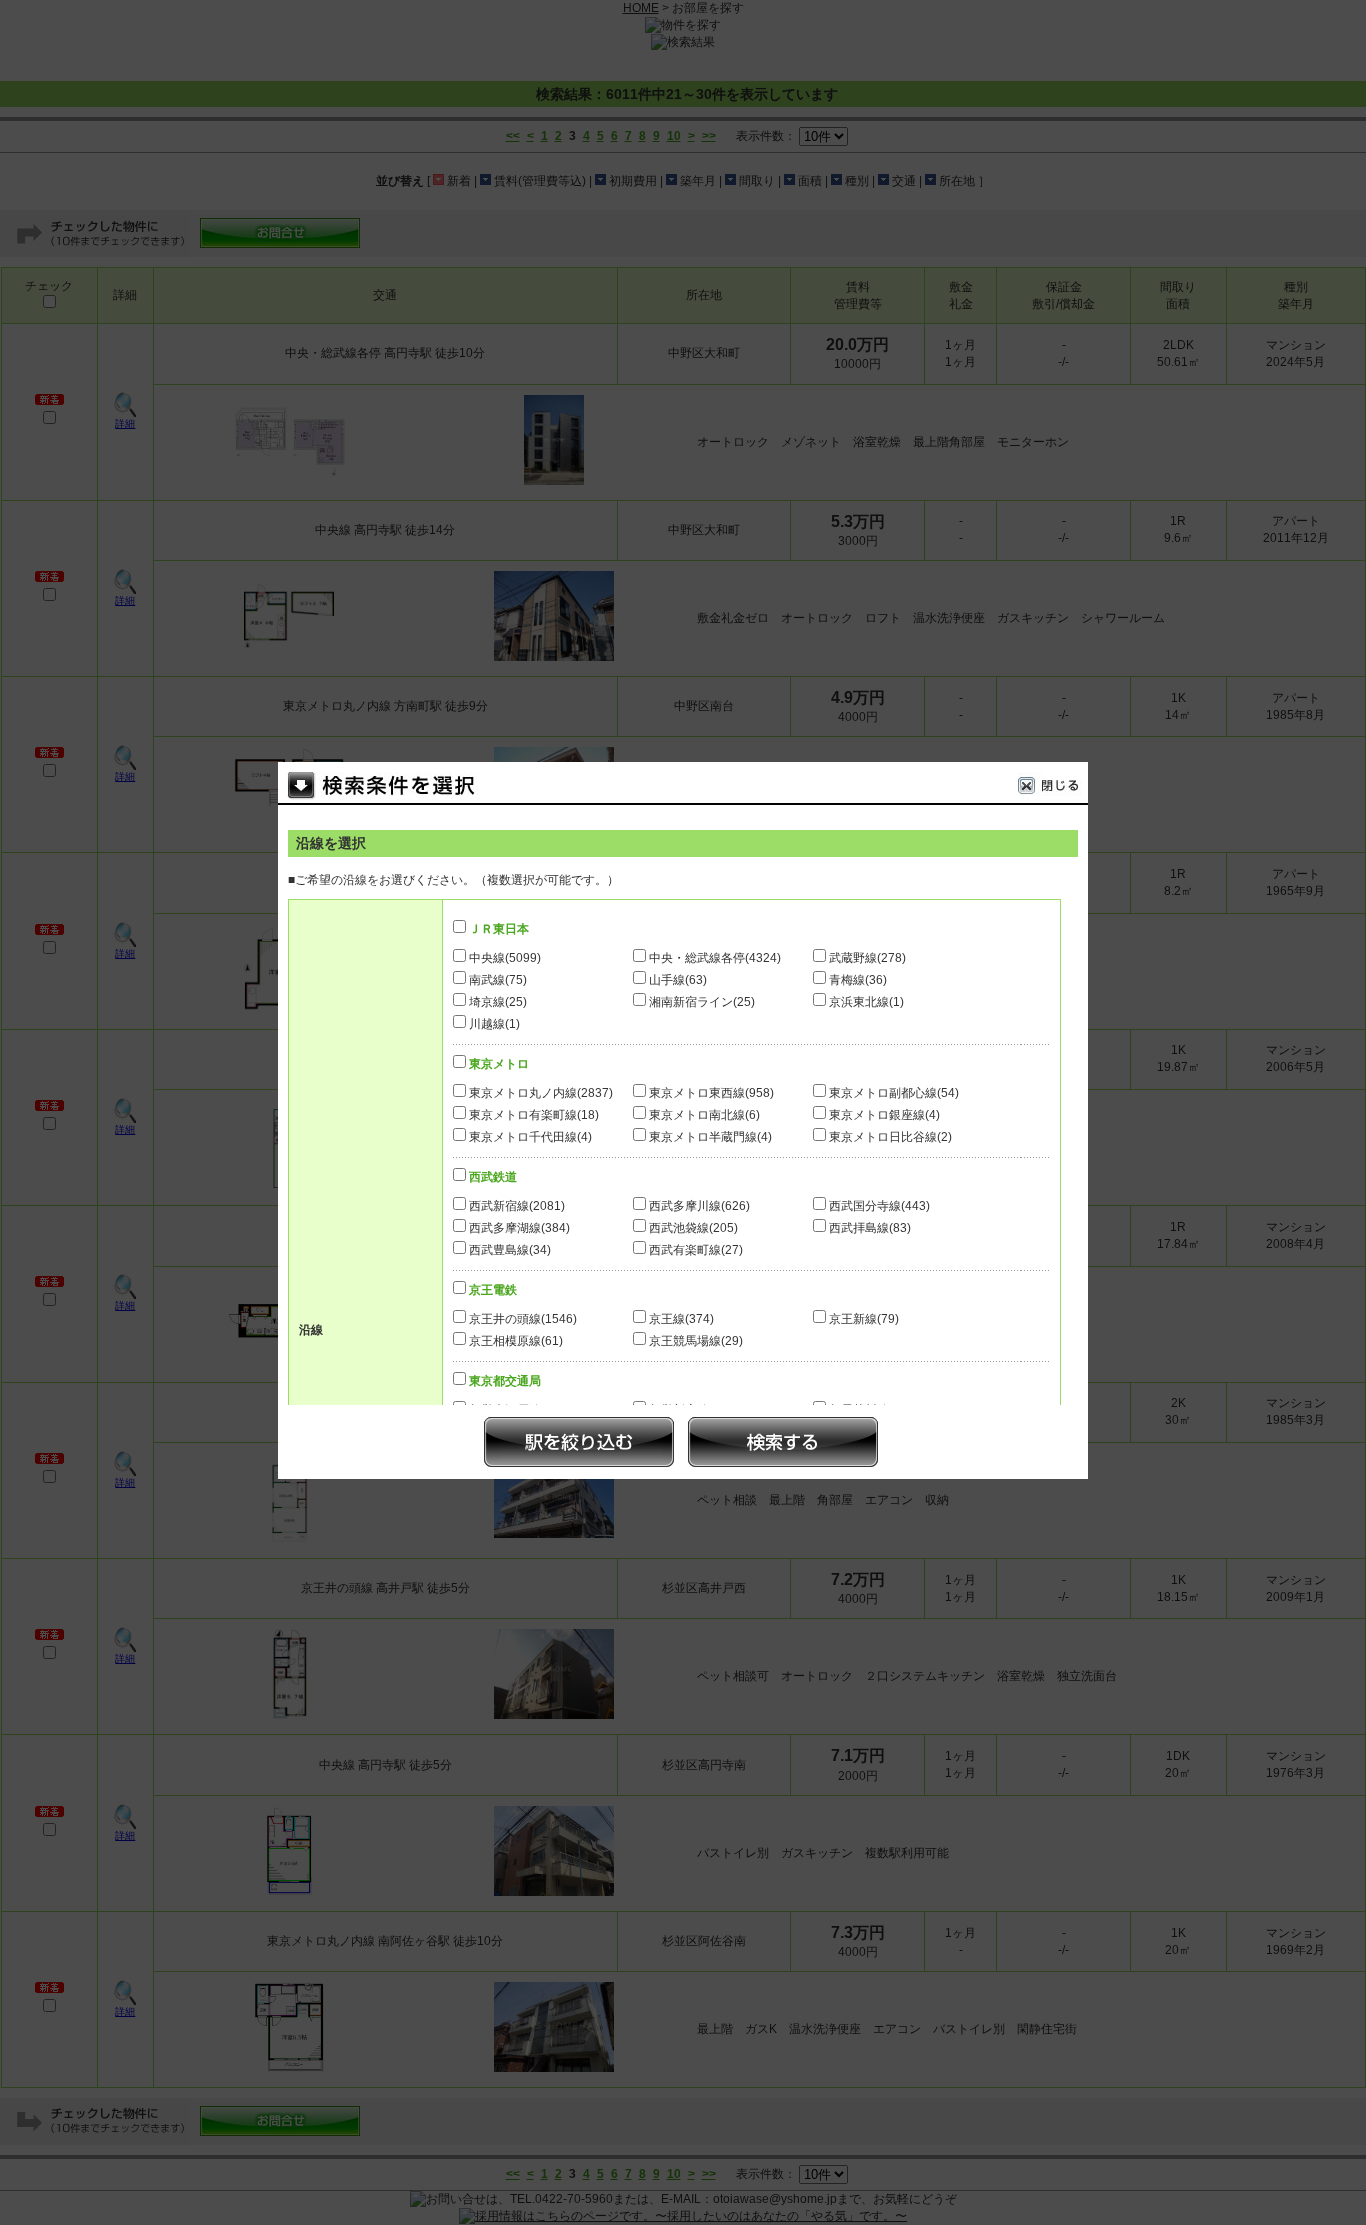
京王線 (681, 1319)
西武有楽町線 (696, 1250)
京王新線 (864, 1319)
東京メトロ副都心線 (894, 1093)
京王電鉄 (493, 1290)
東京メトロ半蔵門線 (710, 1137)
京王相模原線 (516, 1341)
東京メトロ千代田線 (530, 1137)
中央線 (505, 958)
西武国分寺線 (879, 1206)
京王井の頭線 (523, 1319)
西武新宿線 (517, 1206)
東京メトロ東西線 (711, 1093)
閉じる (1053, 788)
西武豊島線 (510, 1250)
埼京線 (498, 1002)
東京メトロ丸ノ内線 (541, 1093)
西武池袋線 (693, 1228)
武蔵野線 (867, 958)
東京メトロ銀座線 (884, 1115)
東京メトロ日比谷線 (890, 1137)
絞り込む (579, 1442)
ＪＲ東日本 (499, 929)
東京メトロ (499, 1064)
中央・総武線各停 (715, 958)
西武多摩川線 (699, 1206)
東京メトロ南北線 (704, 1115)
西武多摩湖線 (519, 1228)
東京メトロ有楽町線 (534, 1115)
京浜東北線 (866, 1002)
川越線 (494, 1024)
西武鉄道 (493, 1177)
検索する (783, 1442)
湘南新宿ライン (702, 1002)
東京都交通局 (505, 1381)
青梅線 (858, 980)
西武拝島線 (870, 1228)
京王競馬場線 (696, 1341)
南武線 (498, 980)
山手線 (678, 980)
